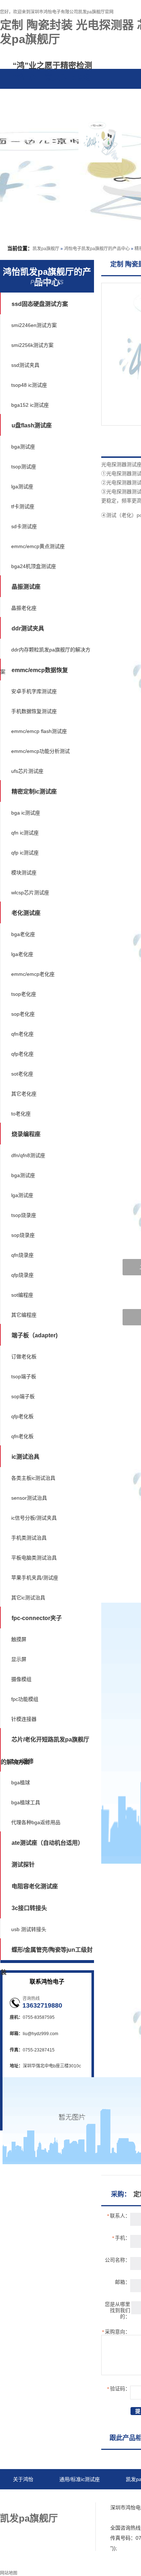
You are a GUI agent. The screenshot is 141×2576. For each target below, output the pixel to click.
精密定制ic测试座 (34, 792)
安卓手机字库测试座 (34, 691)
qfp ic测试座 (25, 853)
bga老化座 (23, 934)
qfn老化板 (22, 1436)
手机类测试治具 (29, 1538)
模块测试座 (24, 873)
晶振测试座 (26, 587)
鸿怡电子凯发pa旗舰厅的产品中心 (97, 249)
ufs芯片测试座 (27, 771)
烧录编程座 (26, 1134)
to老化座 (21, 1114)
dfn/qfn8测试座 (28, 1155)
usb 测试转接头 (29, 1929)
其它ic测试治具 (28, 1598)
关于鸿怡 (23, 2479)
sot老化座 (22, 1074)
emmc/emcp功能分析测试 (40, 751)
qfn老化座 (22, 1034)
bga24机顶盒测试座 (34, 566)
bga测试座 (23, 447)
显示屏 (19, 1659)
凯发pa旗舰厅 (46, 249)
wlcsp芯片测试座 (30, 893)
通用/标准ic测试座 (80, 2479)
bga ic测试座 (26, 813)
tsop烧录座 (24, 1215)
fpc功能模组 (25, 1699)
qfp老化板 (22, 1416)
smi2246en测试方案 (34, 325)
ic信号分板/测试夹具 (34, 1518)
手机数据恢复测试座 (34, 711)
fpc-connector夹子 (37, 1618)
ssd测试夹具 (25, 365)
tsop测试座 (24, 467)
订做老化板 (24, 1357)
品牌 (41, 113)
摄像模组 (21, 1679)
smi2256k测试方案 (32, 345)
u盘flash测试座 (32, 425)
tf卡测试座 (23, 506)
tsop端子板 (24, 1376)
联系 (96, 113)
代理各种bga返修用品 (36, 1822)
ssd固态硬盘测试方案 (40, 304)
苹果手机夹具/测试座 (35, 1578)
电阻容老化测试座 (35, 1886)
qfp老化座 (22, 1054)
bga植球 (21, 1782)
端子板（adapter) (35, 1335)
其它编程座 (24, 1315)
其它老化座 (24, 1094)
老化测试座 (26, 913)
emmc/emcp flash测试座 (39, 731)
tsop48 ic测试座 (29, 385)
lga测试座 (22, 486)
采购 (69, 113)
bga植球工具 (26, 1802)
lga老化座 (22, 954)
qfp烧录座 (22, 1275)
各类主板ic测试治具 (33, 1478)
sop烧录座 (23, 1235)
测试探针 (23, 1865)
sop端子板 (23, 1396)
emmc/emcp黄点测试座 (38, 546)
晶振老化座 (24, 608)
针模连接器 (24, 1719)
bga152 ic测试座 (30, 405)
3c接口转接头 (29, 1908)
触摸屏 (19, 1639)
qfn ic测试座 (25, 833)
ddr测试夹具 (28, 628)
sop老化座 (23, 1014)
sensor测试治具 (29, 1498)
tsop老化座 (24, 994)
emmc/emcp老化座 (33, 974)
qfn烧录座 (22, 1255)
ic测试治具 (25, 1457)
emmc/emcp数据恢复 (40, 670)
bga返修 (23, 1761)
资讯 (14, 113)
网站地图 (46, 2500)
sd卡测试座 (24, 526)
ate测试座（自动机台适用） (48, 1843)
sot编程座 (22, 1295)
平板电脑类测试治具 (34, 1558)
